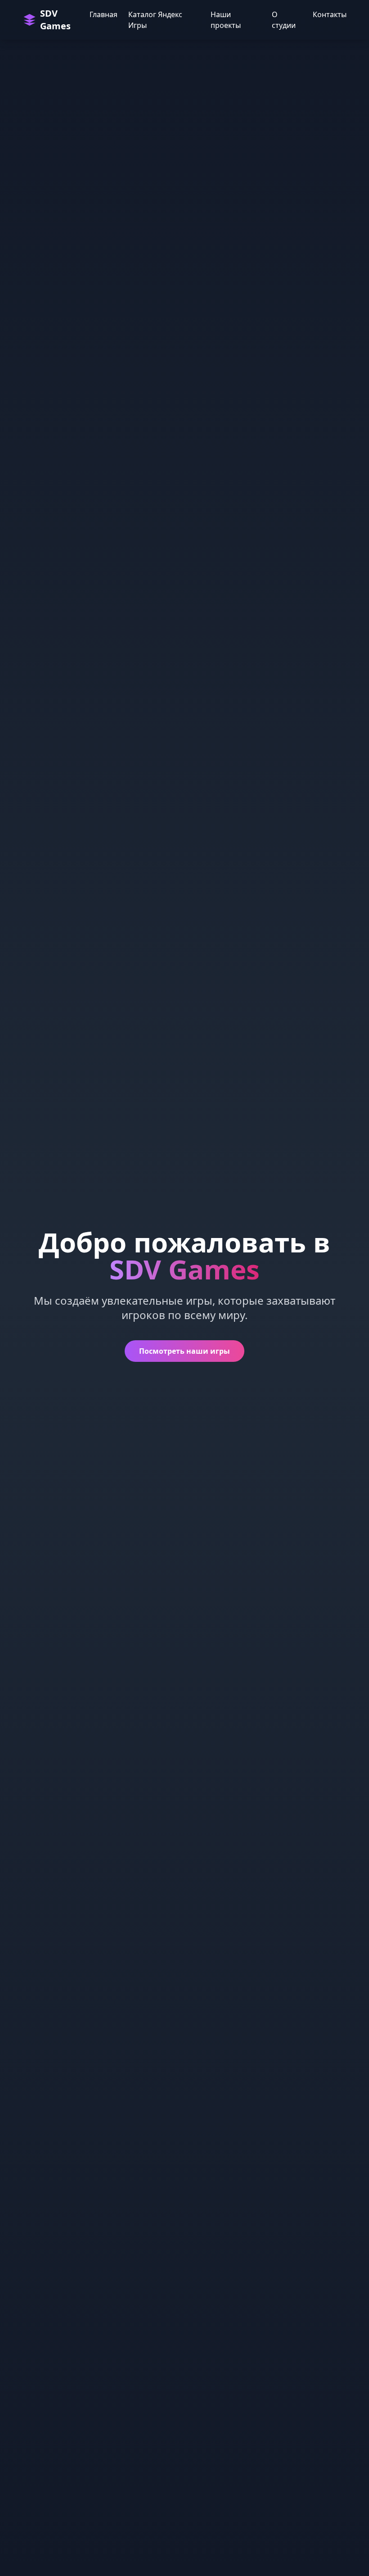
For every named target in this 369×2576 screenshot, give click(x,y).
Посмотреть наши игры (184, 1351)
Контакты (330, 14)
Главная (103, 14)
